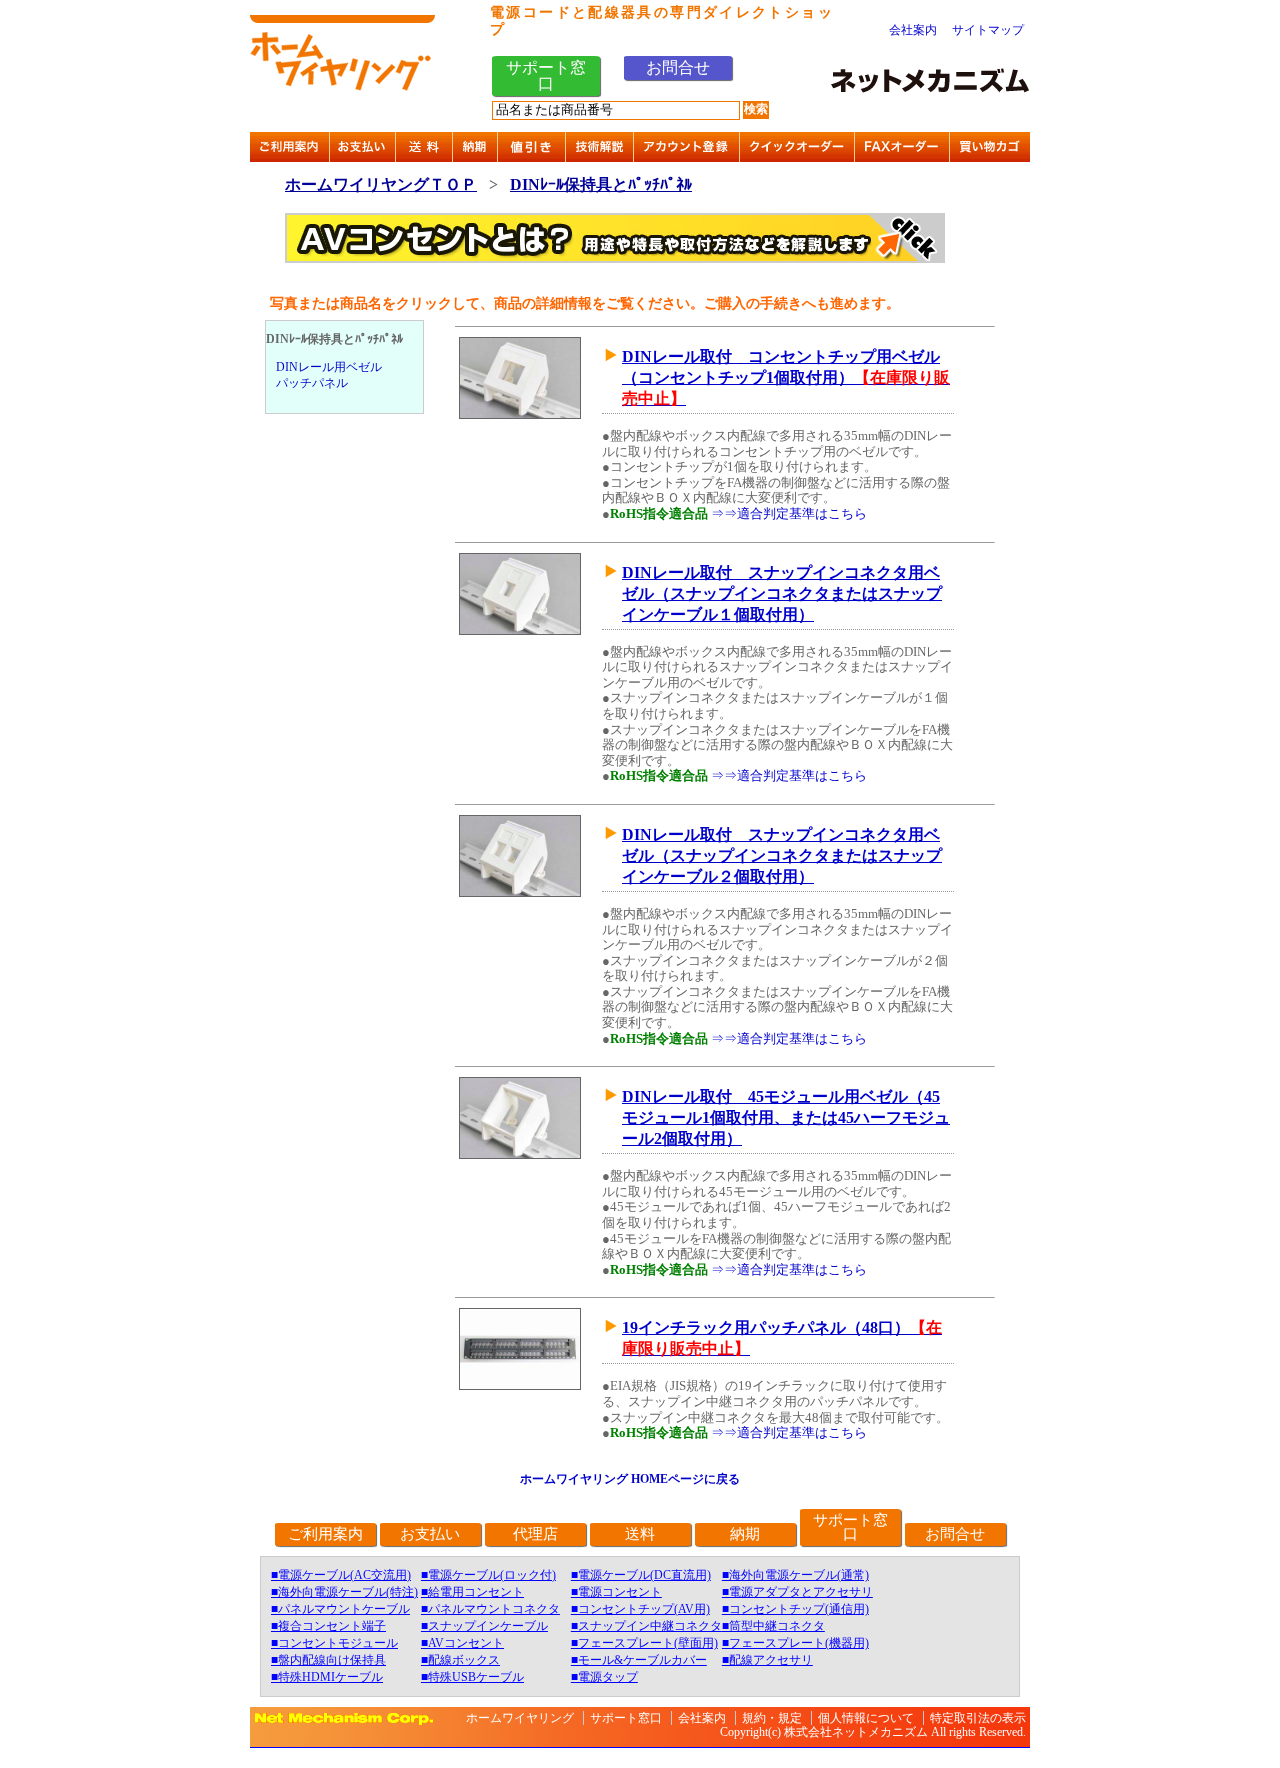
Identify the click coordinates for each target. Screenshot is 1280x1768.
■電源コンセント (616, 1592)
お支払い (430, 1534)
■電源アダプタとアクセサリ (797, 1592)
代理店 (535, 1534)
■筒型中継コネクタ (773, 1626)
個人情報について (866, 1718)
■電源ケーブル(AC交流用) (341, 1575)
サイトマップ (988, 30)
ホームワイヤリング (520, 1718)
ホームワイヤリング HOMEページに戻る (630, 1479)
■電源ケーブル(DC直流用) (641, 1575)
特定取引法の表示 (978, 1718)
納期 (745, 1534)
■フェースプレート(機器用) (795, 1643)
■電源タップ (604, 1677)
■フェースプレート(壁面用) (644, 1643)
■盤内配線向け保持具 (328, 1660)
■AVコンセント (462, 1643)
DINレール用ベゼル (329, 367)
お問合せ (678, 67)
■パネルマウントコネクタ (490, 1609)
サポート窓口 (546, 75)
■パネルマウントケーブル (340, 1609)
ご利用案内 (325, 1534)
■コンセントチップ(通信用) (795, 1609)
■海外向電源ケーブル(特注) (344, 1592)
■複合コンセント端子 (328, 1626)
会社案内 (913, 30)
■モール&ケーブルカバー (639, 1660)
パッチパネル (312, 383)
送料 (640, 1534)
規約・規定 (772, 1718)
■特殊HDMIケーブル (327, 1677)
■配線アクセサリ (767, 1660)
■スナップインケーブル (484, 1626)
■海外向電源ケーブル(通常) (795, 1575)
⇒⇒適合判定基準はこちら (789, 513)
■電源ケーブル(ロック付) (488, 1575)
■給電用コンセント (472, 1592)
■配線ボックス (460, 1660)
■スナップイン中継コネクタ (646, 1626)
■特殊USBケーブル (472, 1677)
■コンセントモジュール (334, 1643)
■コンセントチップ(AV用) (640, 1609)
